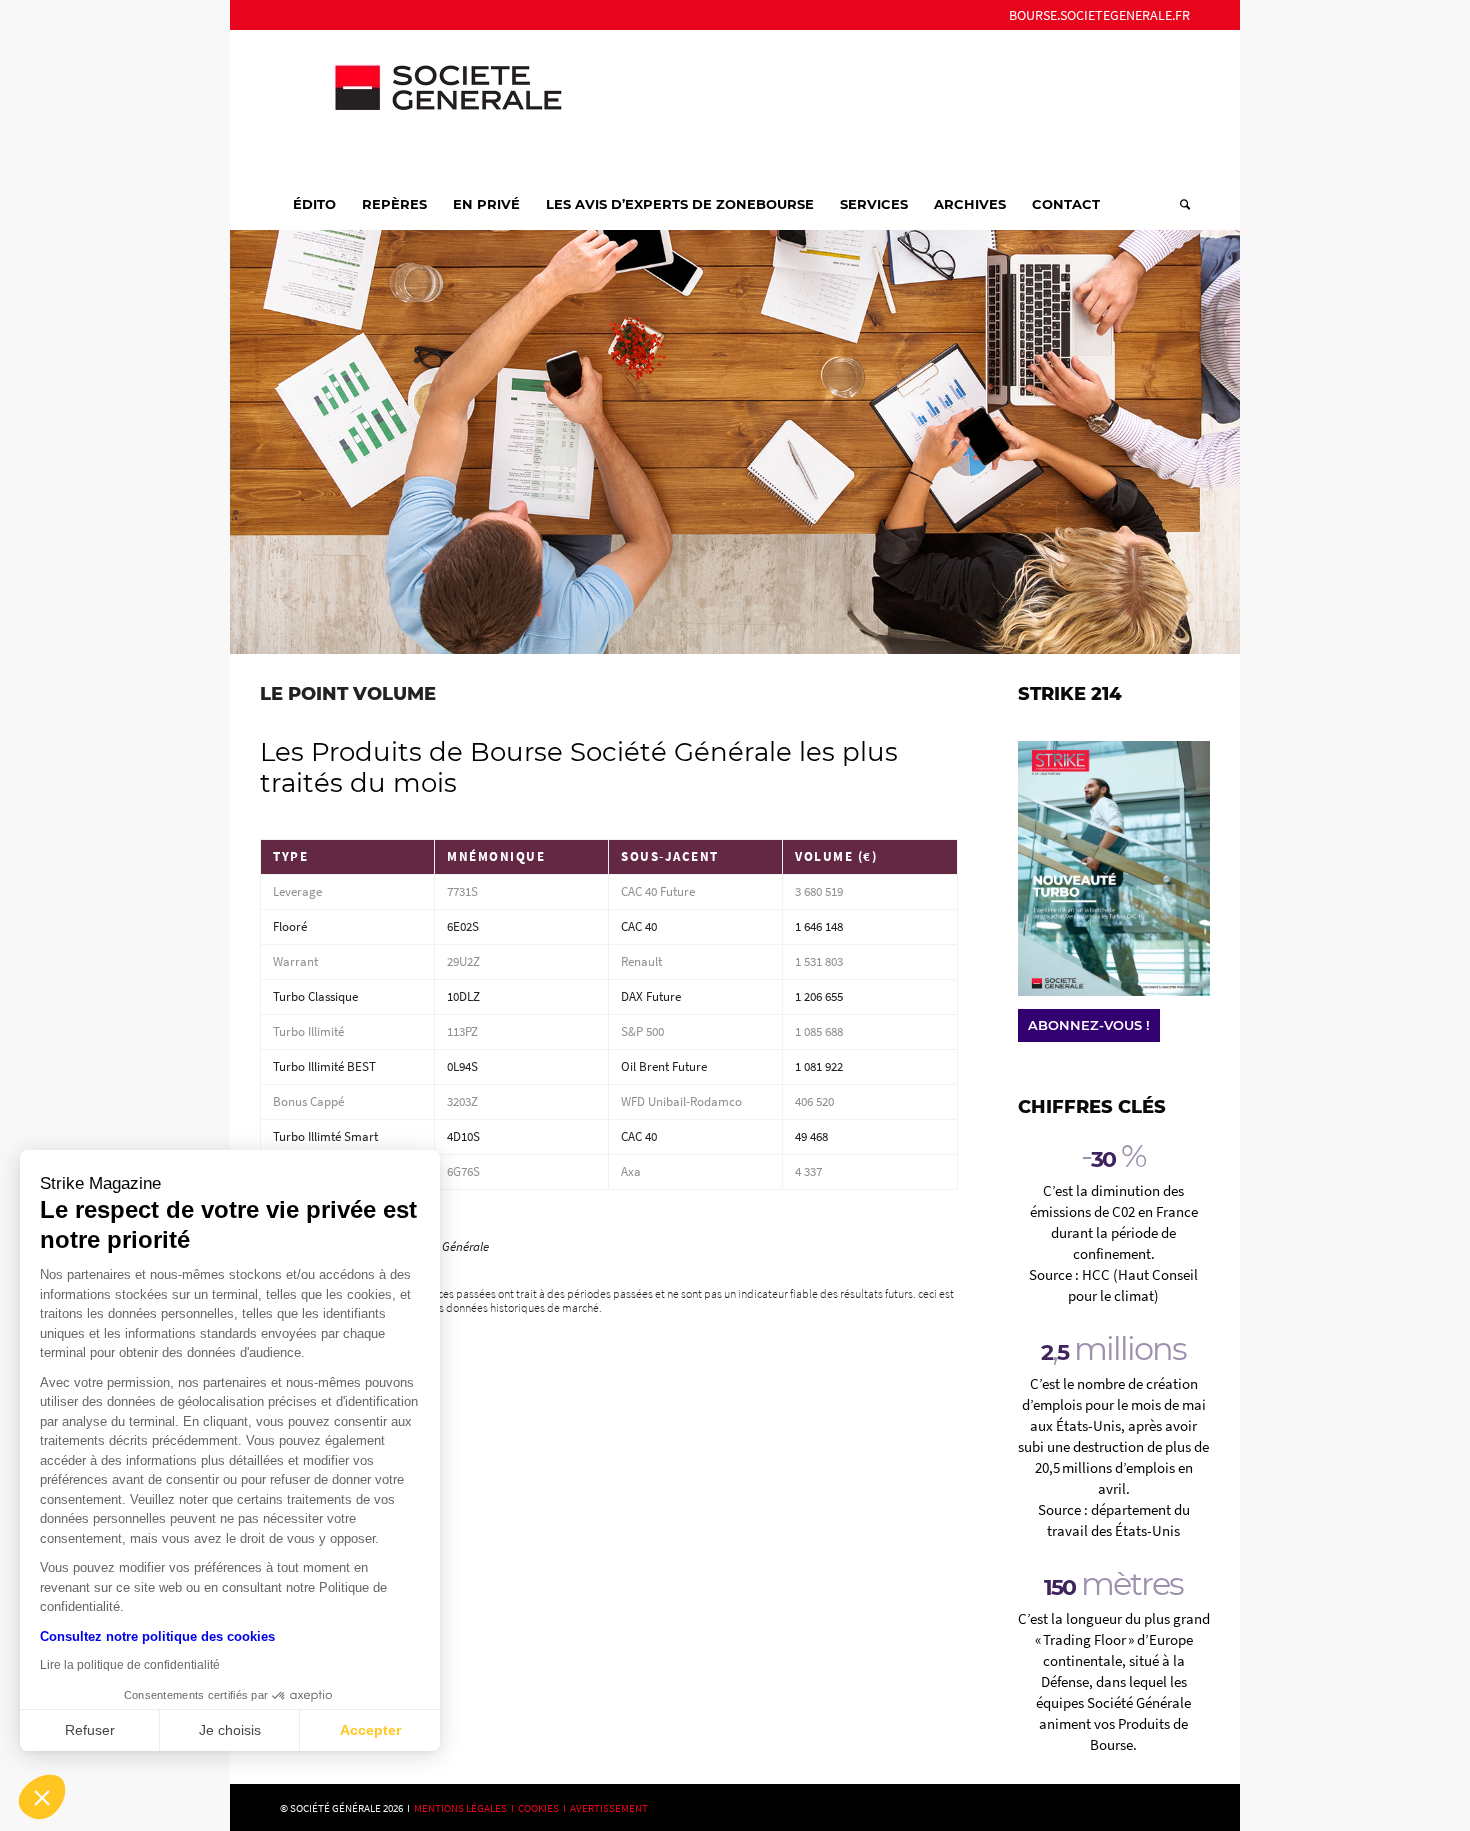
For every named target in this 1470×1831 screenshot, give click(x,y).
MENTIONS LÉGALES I (466, 1808)
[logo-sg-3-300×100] (430, 104)
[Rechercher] (1178, 204)
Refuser (90, 1730)
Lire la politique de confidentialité (130, 1665)
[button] (42, 1797)
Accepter (370, 1730)
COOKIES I (544, 1808)
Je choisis (230, 1730)
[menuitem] (1094, 15)
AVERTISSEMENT (609, 1808)
